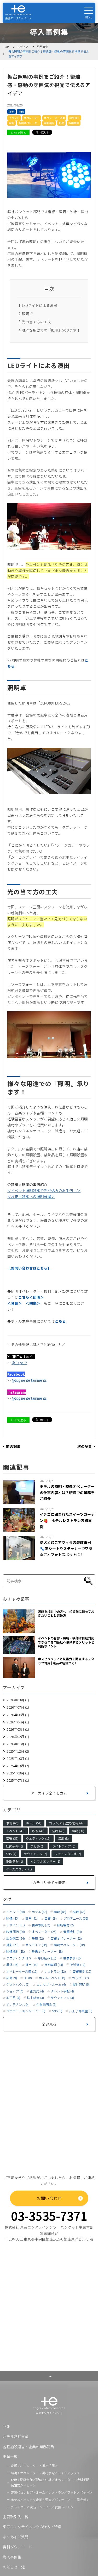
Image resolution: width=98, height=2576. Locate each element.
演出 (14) (31, 1965)
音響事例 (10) (82, 1971)
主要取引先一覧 (16, 2517)
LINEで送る (19, 132)
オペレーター (32, 118)
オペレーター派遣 (54, 118)
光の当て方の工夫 (37, 322)
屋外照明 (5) (81, 1984)
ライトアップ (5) (64, 1846)
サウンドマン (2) (35, 1854)
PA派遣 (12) (78, 1965)
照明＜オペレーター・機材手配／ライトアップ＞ (45, 2473)
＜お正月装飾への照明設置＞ (31, 1196)
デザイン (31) (16, 1925)
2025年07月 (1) (18, 1780)
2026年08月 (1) (18, 1700)
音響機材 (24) (73, 1932)
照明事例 (74, 123)
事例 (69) (12, 1823)
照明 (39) (78, 1831)
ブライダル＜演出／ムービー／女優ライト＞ (42, 2507)
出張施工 (74, 118)
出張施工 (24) (16, 1938)
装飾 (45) (79, 1912)
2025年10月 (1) (18, 1758)
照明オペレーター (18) (69, 1945)
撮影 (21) (12, 1945)
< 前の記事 (12, 1446)
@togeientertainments (29, 1380)
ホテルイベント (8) (52, 1978)
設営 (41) (31, 1918)
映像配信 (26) (16, 1932)
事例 (21, 112)
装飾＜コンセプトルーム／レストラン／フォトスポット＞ (51, 2492)
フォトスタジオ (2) (68, 1854)
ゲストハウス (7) (18, 1984)
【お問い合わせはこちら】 (29, 1268)
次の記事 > (86, 1446)
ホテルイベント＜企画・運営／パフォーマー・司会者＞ (50, 2500)
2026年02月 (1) (18, 1737)
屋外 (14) (12, 1965)
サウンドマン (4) (62, 1998)
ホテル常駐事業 (16, 2437)
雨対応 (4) (37, 1991)
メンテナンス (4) (18, 2004)
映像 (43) (12, 1918)
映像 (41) (38, 1831)
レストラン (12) (55, 1971)
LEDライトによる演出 (40, 305)
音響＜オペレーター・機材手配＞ (34, 2466)
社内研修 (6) (15, 1846)
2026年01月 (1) (18, 1744)
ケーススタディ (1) (19, 1869)
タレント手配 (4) (62, 1991)
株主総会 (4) (35, 1998)
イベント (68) (16, 1912)
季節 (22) (38, 1938)
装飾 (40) (58, 1831)
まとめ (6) (38, 1846)
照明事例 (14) (54, 1965)
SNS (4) (11, 1854)
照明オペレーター (29, 123)
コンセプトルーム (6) (51, 1984)
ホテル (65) (39, 1912)
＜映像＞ (33, 1303)
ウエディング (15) (38, 1838)
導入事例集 (12, 2557)
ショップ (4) (15, 1991)
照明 (11, 112)
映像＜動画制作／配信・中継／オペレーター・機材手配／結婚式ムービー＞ (51, 2482)
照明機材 (49, 123)
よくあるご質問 (16, 2537)
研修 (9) (12, 1978)
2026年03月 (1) (18, 1729)
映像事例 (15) (72, 1958)
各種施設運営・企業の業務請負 (28, 2447)
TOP (7, 2426)
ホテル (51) (34, 1823)
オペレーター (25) (44, 1932)
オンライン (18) (36, 1945)
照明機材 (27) (66, 1925)
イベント (14, 118)
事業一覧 (10, 2457)
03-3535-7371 (49, 2216)
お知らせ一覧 (14, 2567)
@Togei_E (19, 1362)
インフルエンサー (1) (45, 1861)
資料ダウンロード (18, 2547)
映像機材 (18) (16, 1951)
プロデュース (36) (76, 1918)
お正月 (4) (13, 1998)
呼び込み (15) (47, 1958)
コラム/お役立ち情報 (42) (67, 1823)
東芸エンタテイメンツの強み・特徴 (32, 2527)
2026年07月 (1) (18, 1707)
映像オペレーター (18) (47, 1951)
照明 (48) (60, 1912)
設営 (61, 123)
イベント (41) (15, 1831)
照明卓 (27, 314)
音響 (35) (12, 1838)
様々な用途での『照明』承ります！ (51, 330)
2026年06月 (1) (18, 1715)
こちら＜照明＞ (31, 1297)
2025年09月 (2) (18, 1766)
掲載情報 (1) (15, 1861)
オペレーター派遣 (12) (22, 1971)
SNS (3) (57, 2011)
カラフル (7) (80, 1978)
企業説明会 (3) (46, 2004)
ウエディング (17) (19, 1958)
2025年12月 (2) (18, 1751)
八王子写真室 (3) (81, 2011)
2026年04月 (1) (18, 1722)
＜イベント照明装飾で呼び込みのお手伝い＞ (44, 1190)
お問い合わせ (49, 2198)
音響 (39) (51, 1918)
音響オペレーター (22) (66, 1938)
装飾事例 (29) (41, 1925)
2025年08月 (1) (18, 1773)
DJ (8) (28, 1978)
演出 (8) (63, 1838)
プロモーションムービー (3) (26, 2011)
